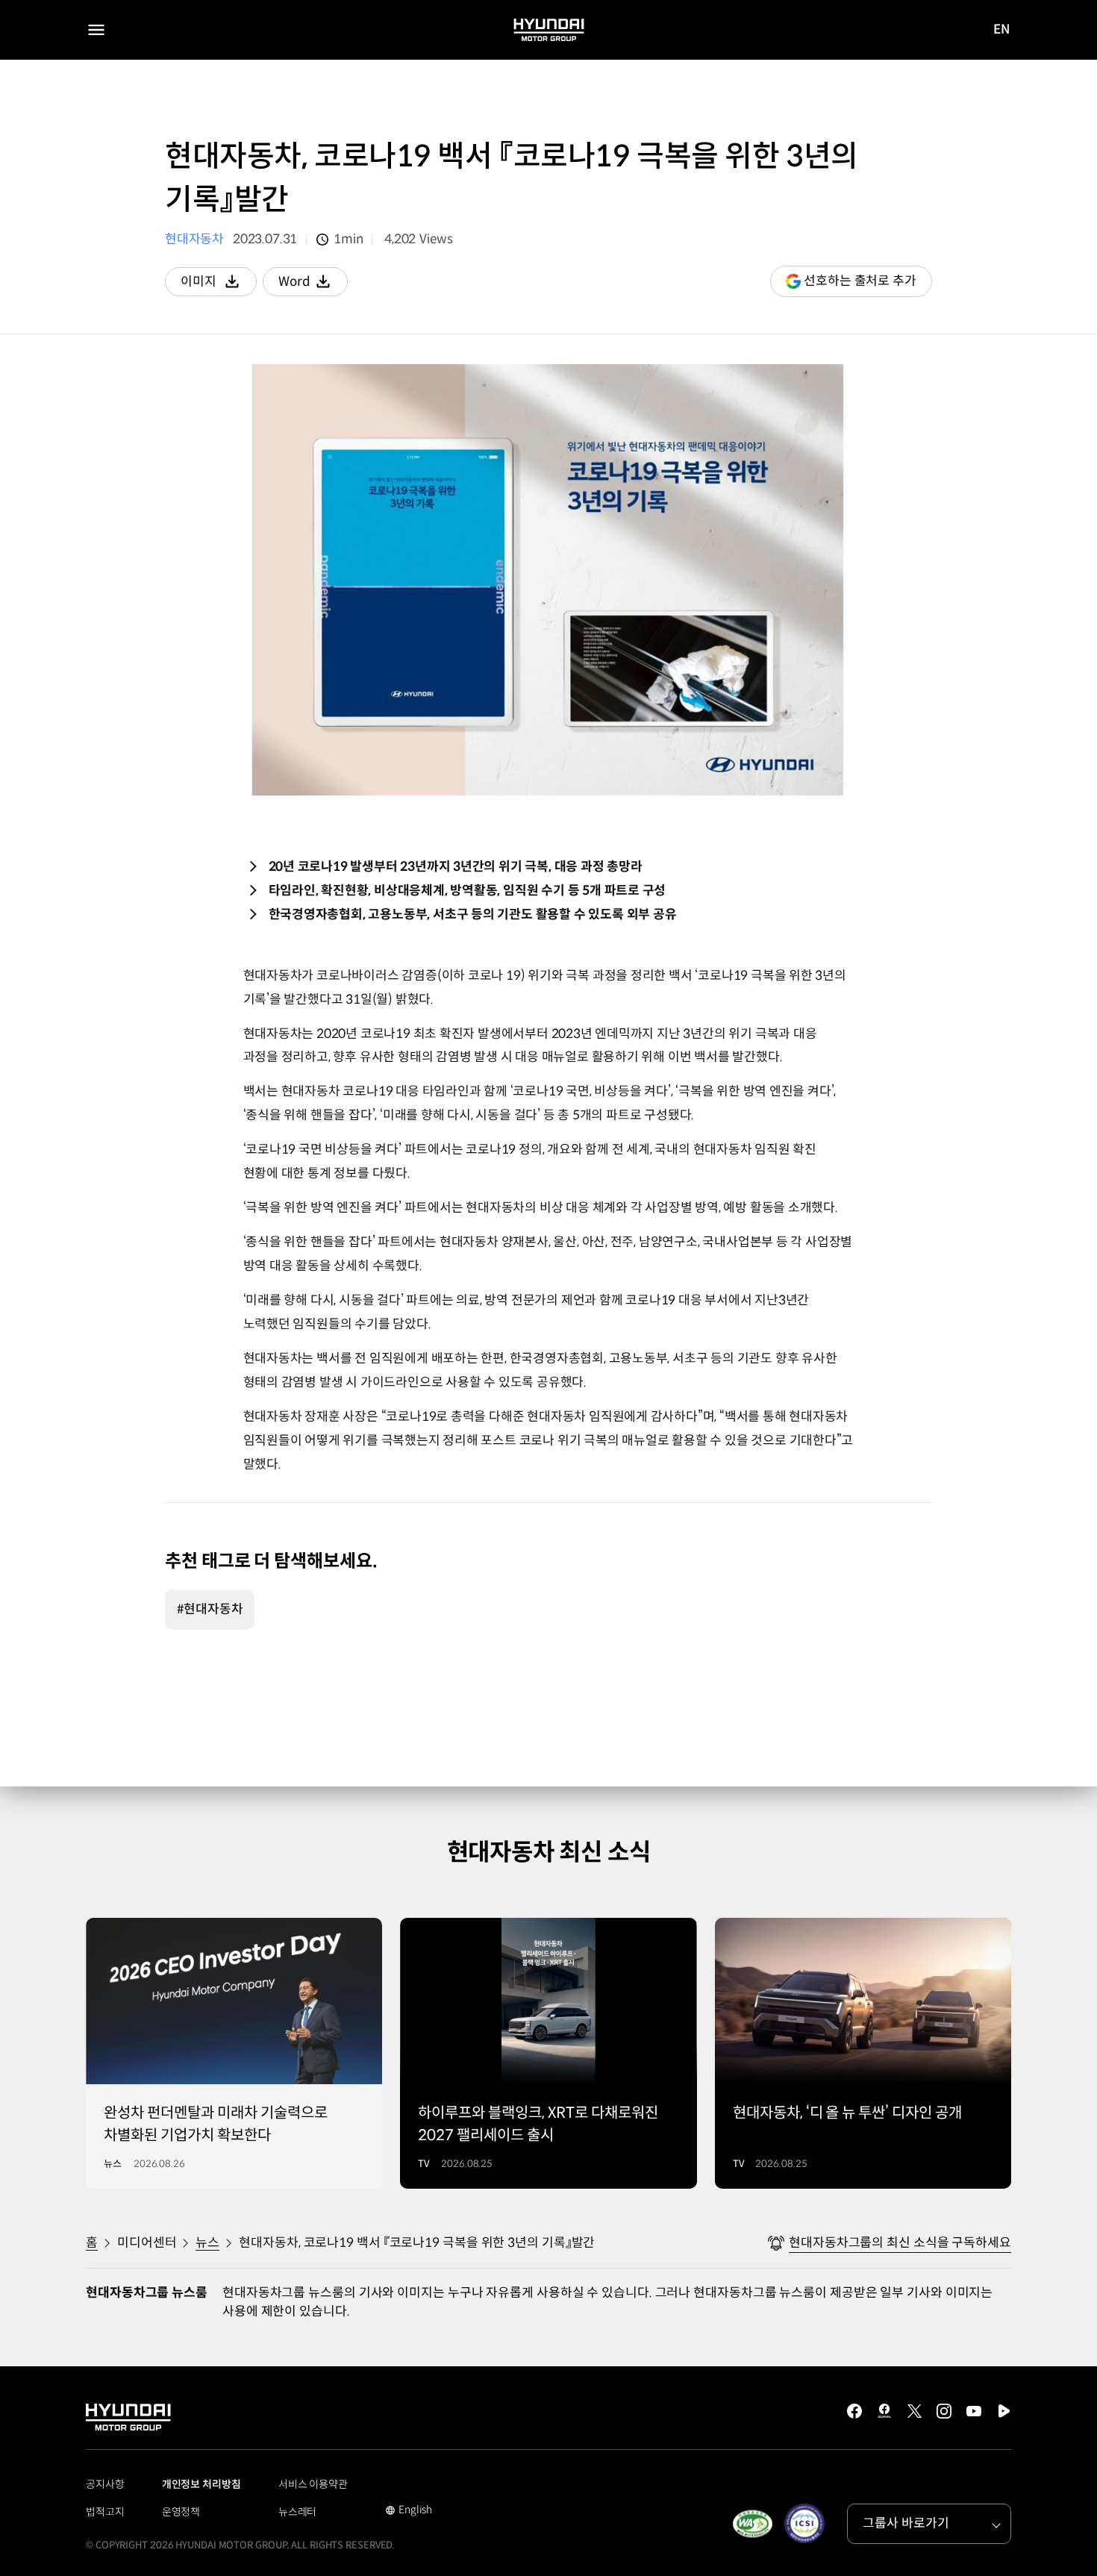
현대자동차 (194, 239)
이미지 (219, 285)
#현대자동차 (210, 1609)
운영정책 (181, 2512)
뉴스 (207, 2243)
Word (313, 285)
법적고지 (105, 2512)
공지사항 (105, 2484)
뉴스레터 (298, 2512)
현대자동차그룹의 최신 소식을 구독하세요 (900, 2243)
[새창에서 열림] (752, 2524)
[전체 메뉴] (96, 30)
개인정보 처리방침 (201, 2484)
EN (1002, 31)
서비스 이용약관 (313, 2484)
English (409, 2511)
